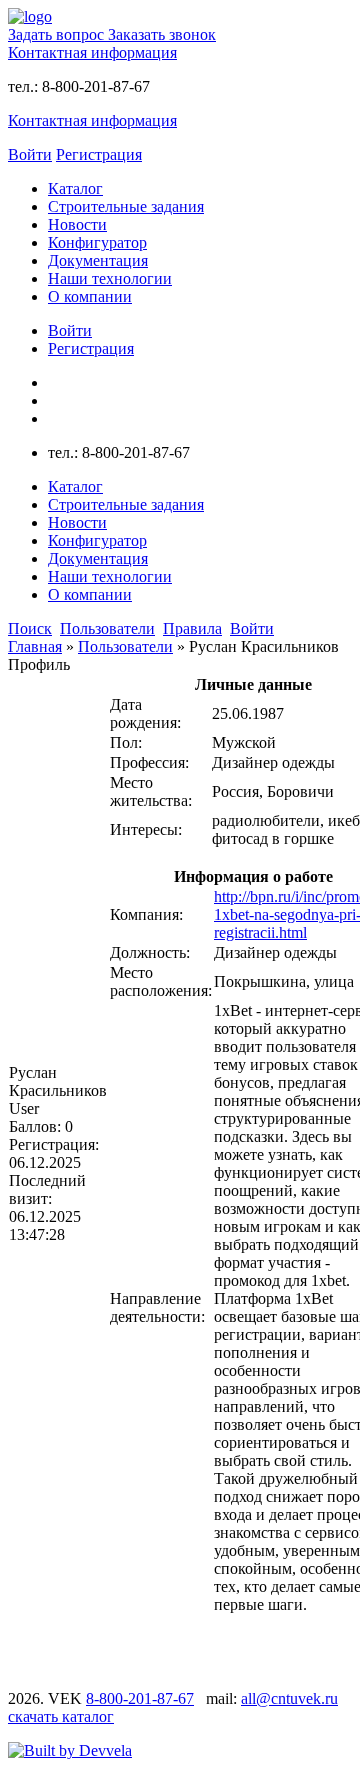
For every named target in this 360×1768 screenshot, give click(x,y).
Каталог (75, 188)
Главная (35, 646)
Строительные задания (126, 206)
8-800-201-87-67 (140, 1698)
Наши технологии (110, 278)
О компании (90, 296)
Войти (30, 154)
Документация (98, 260)
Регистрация (99, 154)
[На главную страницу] (30, 16)
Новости (77, 224)
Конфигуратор (97, 242)
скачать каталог (61, 1716)
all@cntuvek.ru (289, 1698)
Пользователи (125, 646)
